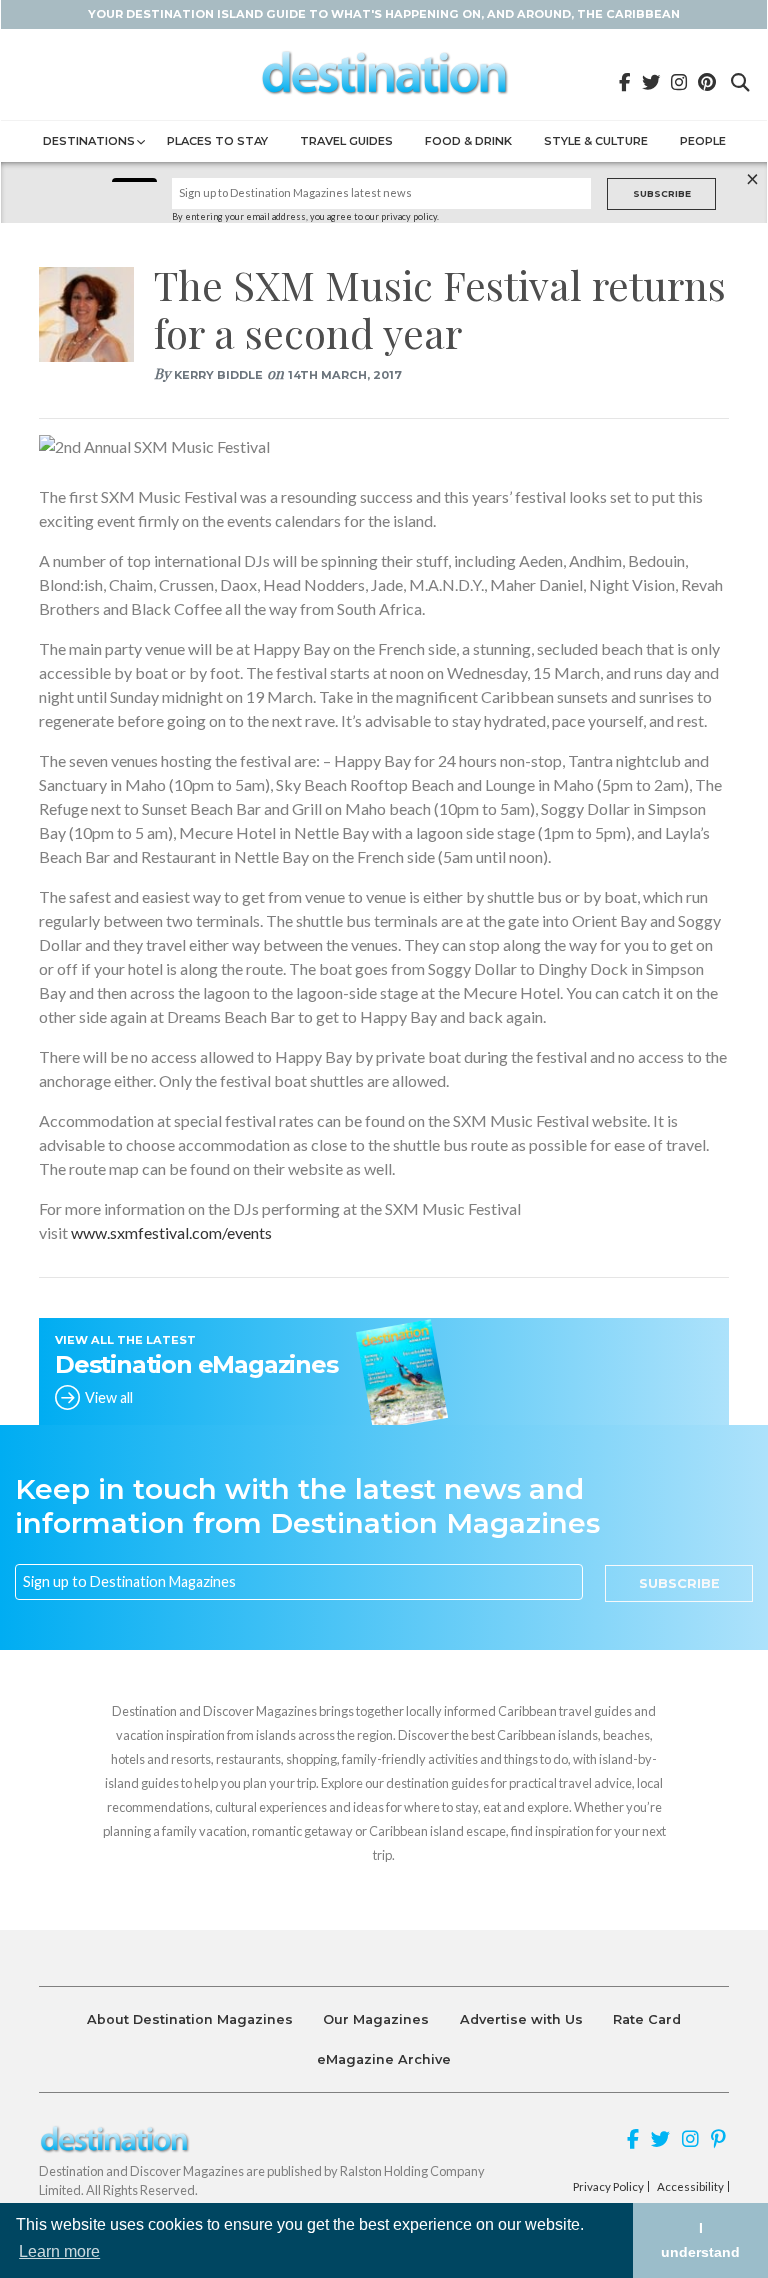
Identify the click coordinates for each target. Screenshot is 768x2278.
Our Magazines (376, 2019)
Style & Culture (596, 141)
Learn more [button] (59, 2251)
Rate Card (647, 2019)
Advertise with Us (521, 2019)
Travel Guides (346, 141)
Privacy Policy (608, 2187)
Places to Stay (217, 141)
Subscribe (662, 193)
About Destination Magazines (190, 2019)
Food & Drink (468, 141)
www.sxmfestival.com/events (171, 1232)
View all (109, 1397)
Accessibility (690, 2187)
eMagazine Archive (384, 2059)
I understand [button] (700, 2240)
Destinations (89, 141)
